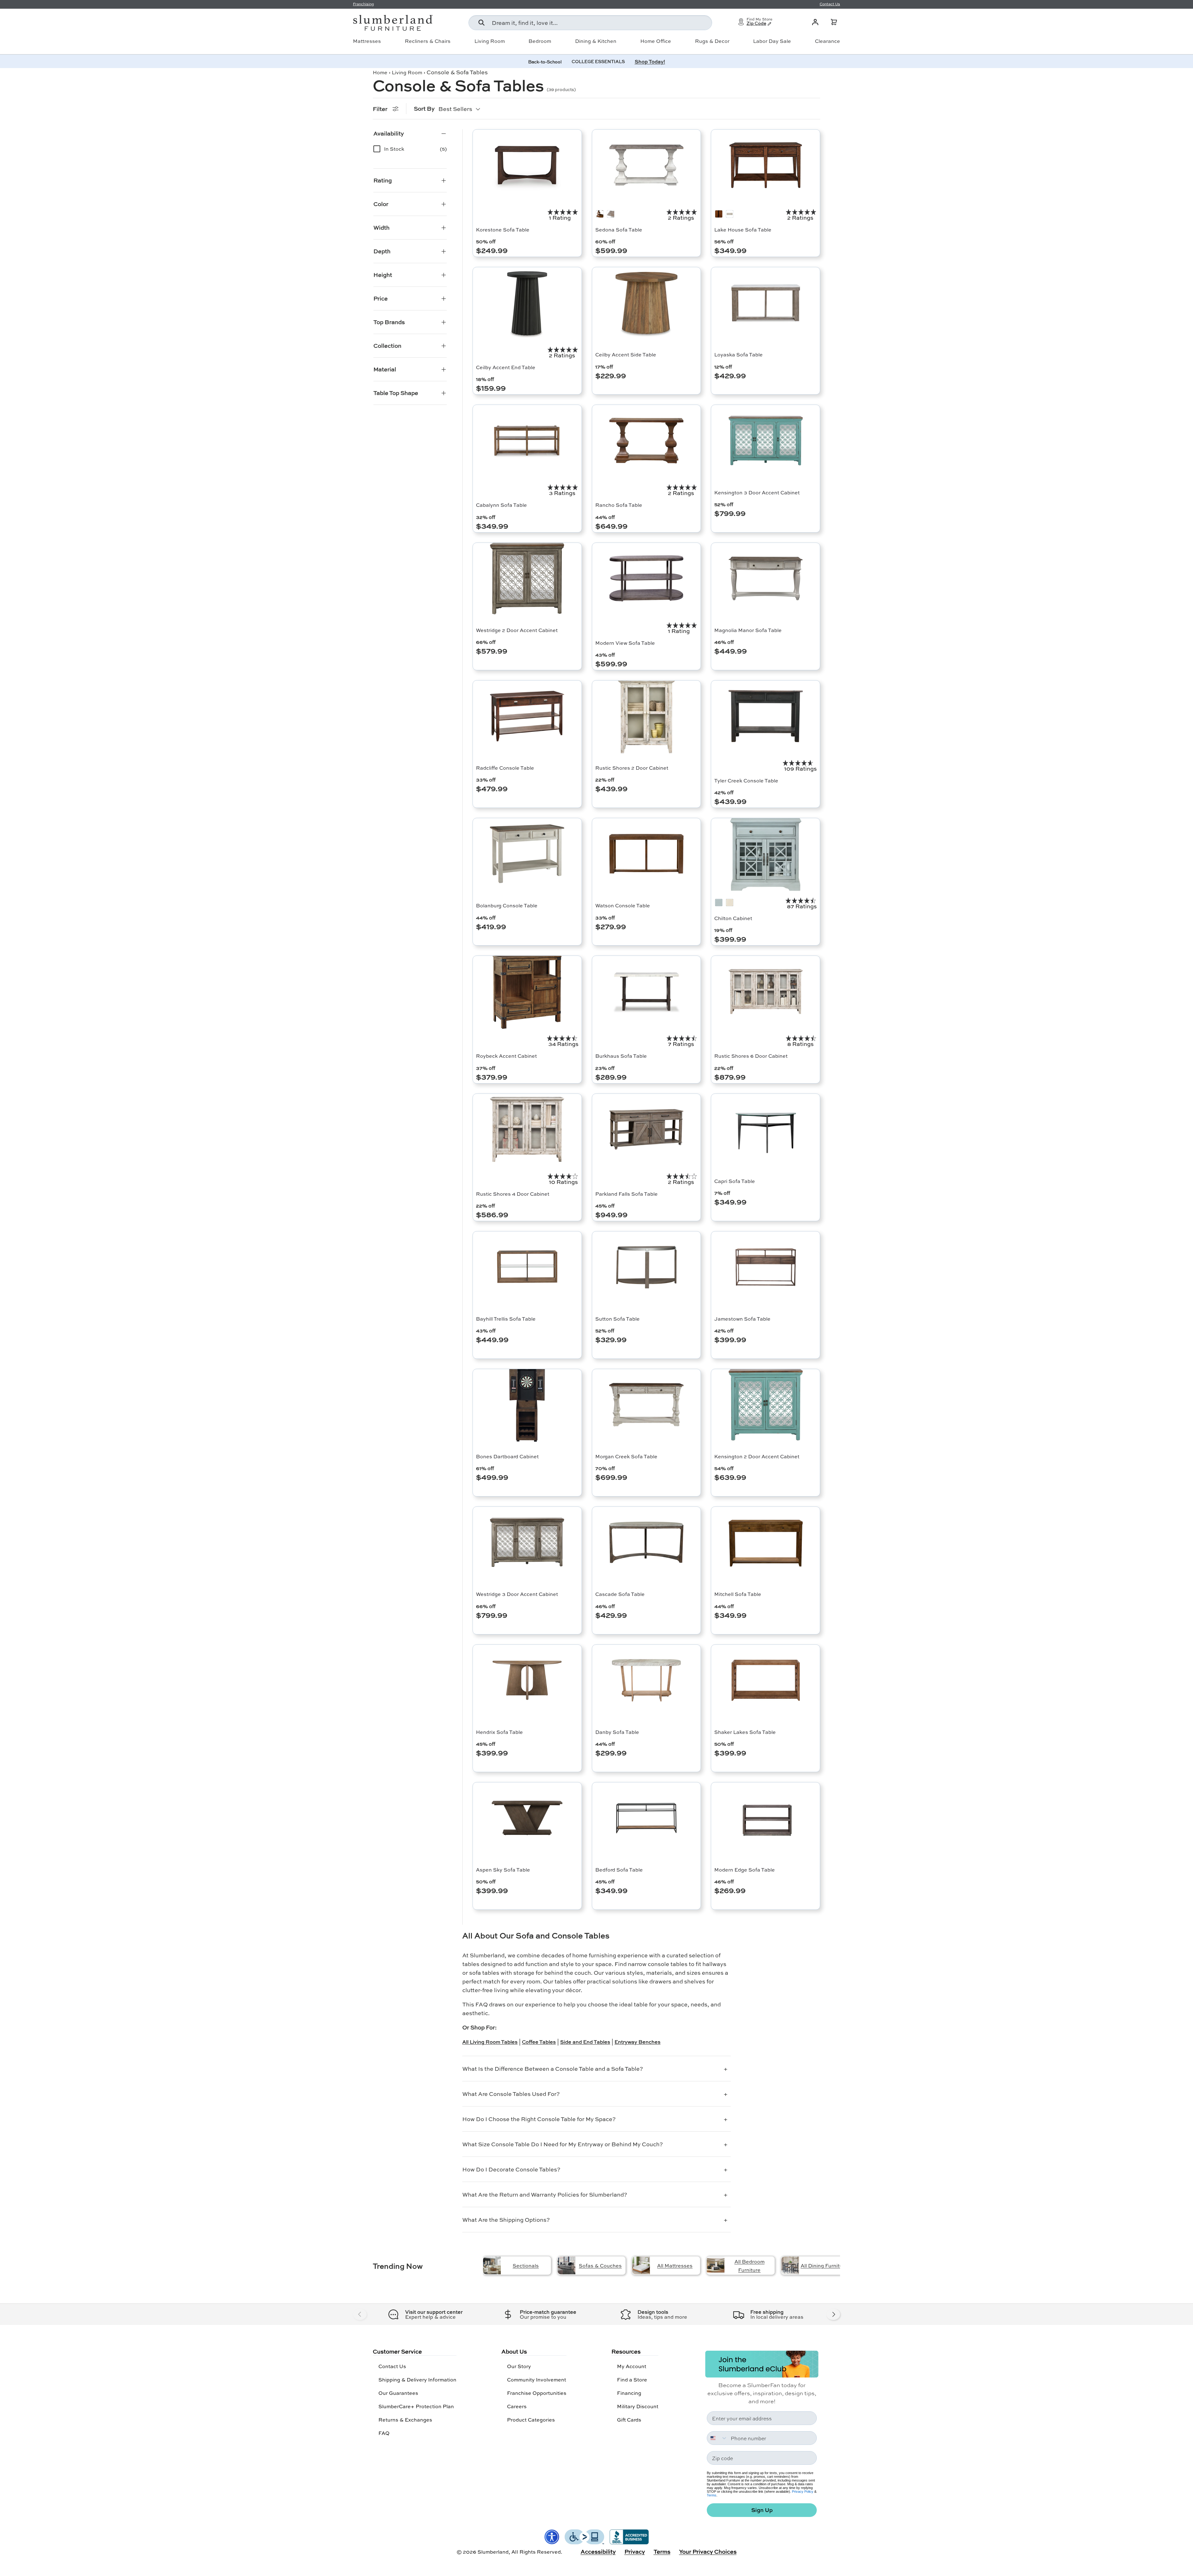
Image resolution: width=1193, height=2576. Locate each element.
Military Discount (638, 2406)
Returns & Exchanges (405, 2420)
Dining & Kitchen (596, 41)
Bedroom (540, 41)
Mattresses (367, 41)
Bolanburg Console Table (507, 905)
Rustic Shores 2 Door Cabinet (632, 768)
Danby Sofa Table (617, 1732)
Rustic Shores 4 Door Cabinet (513, 1194)
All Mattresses (675, 2265)
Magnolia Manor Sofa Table (748, 630)
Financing (629, 2393)
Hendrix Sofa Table (499, 1732)
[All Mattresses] (641, 2265)
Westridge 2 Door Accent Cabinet (517, 630)
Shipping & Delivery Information (417, 2379)
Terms (712, 2495)
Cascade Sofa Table (620, 1594)
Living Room (490, 41)
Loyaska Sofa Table (738, 354)
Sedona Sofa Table (619, 229)
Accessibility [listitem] (598, 2551)
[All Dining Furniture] (790, 2265)
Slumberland (493, 2552)
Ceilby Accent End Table (506, 367)
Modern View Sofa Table (625, 643)
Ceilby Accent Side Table (626, 354)
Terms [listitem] (662, 2551)
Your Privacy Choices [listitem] (708, 2551)
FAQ (384, 2433)
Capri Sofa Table (735, 1181)
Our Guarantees (398, 2393)
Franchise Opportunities (537, 2393)
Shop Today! (650, 61)
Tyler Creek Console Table (746, 780)
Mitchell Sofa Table (738, 1594)
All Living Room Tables (490, 2042)
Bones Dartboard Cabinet (507, 1456)
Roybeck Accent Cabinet (506, 1056)
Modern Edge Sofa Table (745, 1870)
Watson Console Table (623, 905)
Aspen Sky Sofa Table (503, 1870)
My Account (632, 2366)
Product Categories (531, 2420)
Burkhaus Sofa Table (621, 1056)
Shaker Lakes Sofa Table (745, 1732)
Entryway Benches (638, 2042)
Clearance (827, 41)
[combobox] (590, 23)
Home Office (656, 41)
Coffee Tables (539, 2042)
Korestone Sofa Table (503, 229)
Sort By (424, 108)
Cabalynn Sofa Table (501, 505)
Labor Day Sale (772, 41)
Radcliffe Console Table (505, 768)
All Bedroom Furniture (750, 2266)
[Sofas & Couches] (567, 2265)
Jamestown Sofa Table (742, 1319)
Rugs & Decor (712, 41)
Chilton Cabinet (733, 918)
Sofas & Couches (600, 2265)
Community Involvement (537, 2379)
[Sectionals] (492, 2265)
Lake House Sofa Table (743, 229)
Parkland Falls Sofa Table (626, 1194)
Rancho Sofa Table (619, 505)
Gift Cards (629, 2420)
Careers (517, 2406)
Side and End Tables (585, 2042)
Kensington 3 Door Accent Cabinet (757, 492)
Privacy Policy (803, 2491)
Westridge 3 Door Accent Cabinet (517, 1594)
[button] (834, 22)
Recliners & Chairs (428, 41)
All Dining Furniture (824, 2265)
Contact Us (392, 2366)
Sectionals (526, 2265)
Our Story (519, 2366)
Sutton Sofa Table (617, 1319)
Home (380, 72)
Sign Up (762, 2510)
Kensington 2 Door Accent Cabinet (757, 1456)
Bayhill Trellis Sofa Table (506, 1319)
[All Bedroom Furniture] (716, 2265)
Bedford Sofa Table (619, 1870)
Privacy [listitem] (635, 2551)
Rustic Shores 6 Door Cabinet (751, 1056)
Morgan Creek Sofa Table (626, 1456)
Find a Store (632, 2379)
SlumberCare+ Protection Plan (416, 2406)
